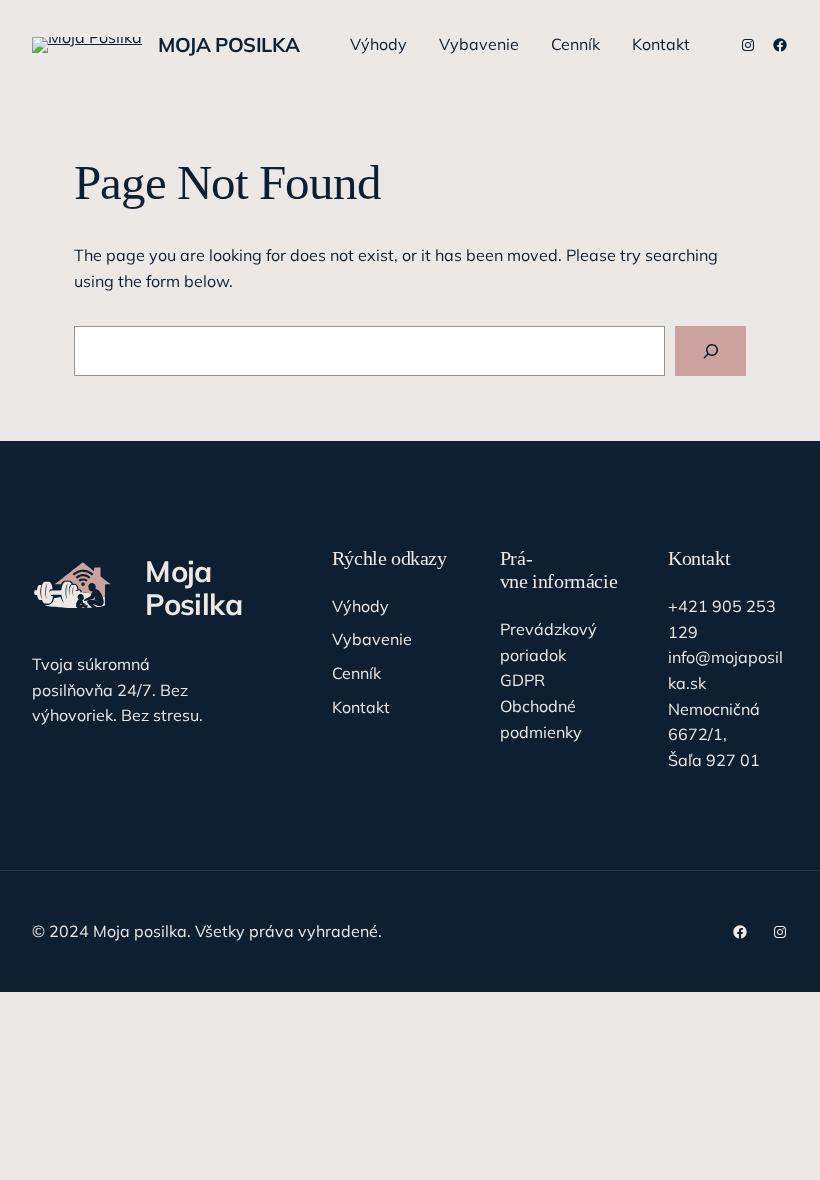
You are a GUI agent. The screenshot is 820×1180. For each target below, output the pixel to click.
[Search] (710, 350)
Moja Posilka (228, 44)
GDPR (522, 680)
